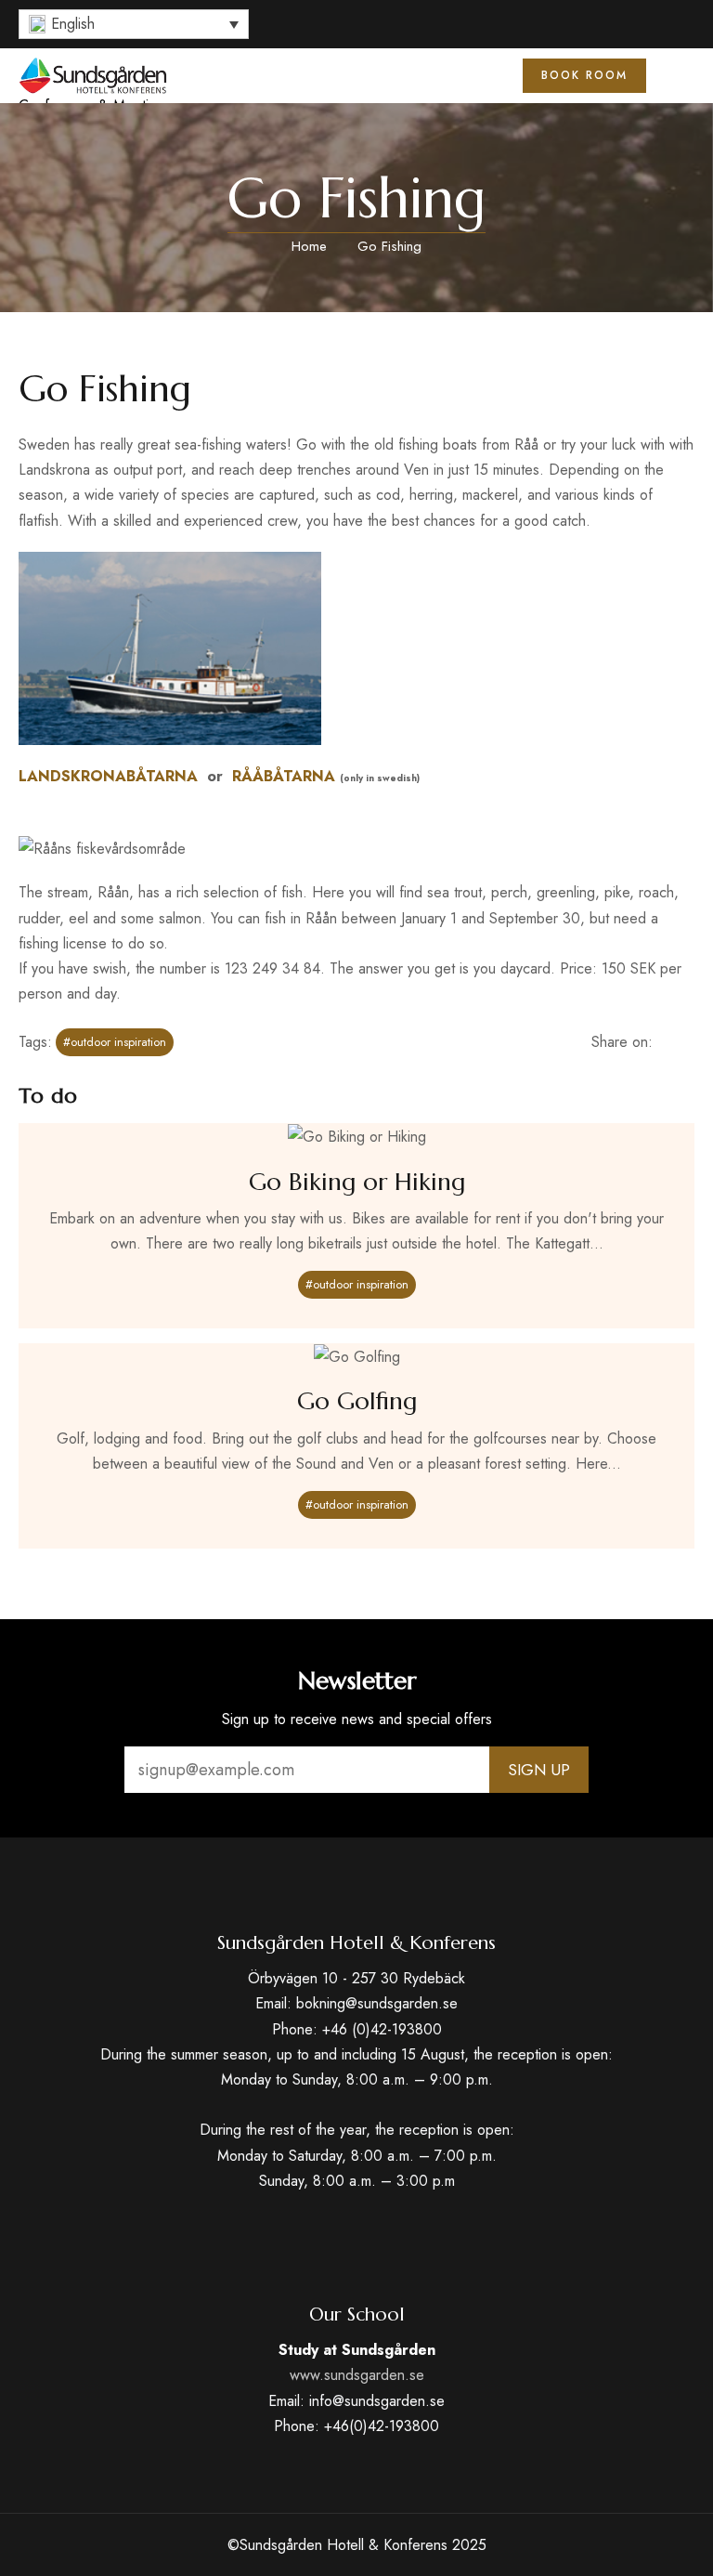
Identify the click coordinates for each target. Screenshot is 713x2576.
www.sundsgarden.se (357, 2375)
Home (309, 246)
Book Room (584, 75)
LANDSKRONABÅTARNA (108, 776)
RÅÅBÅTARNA (284, 776)
